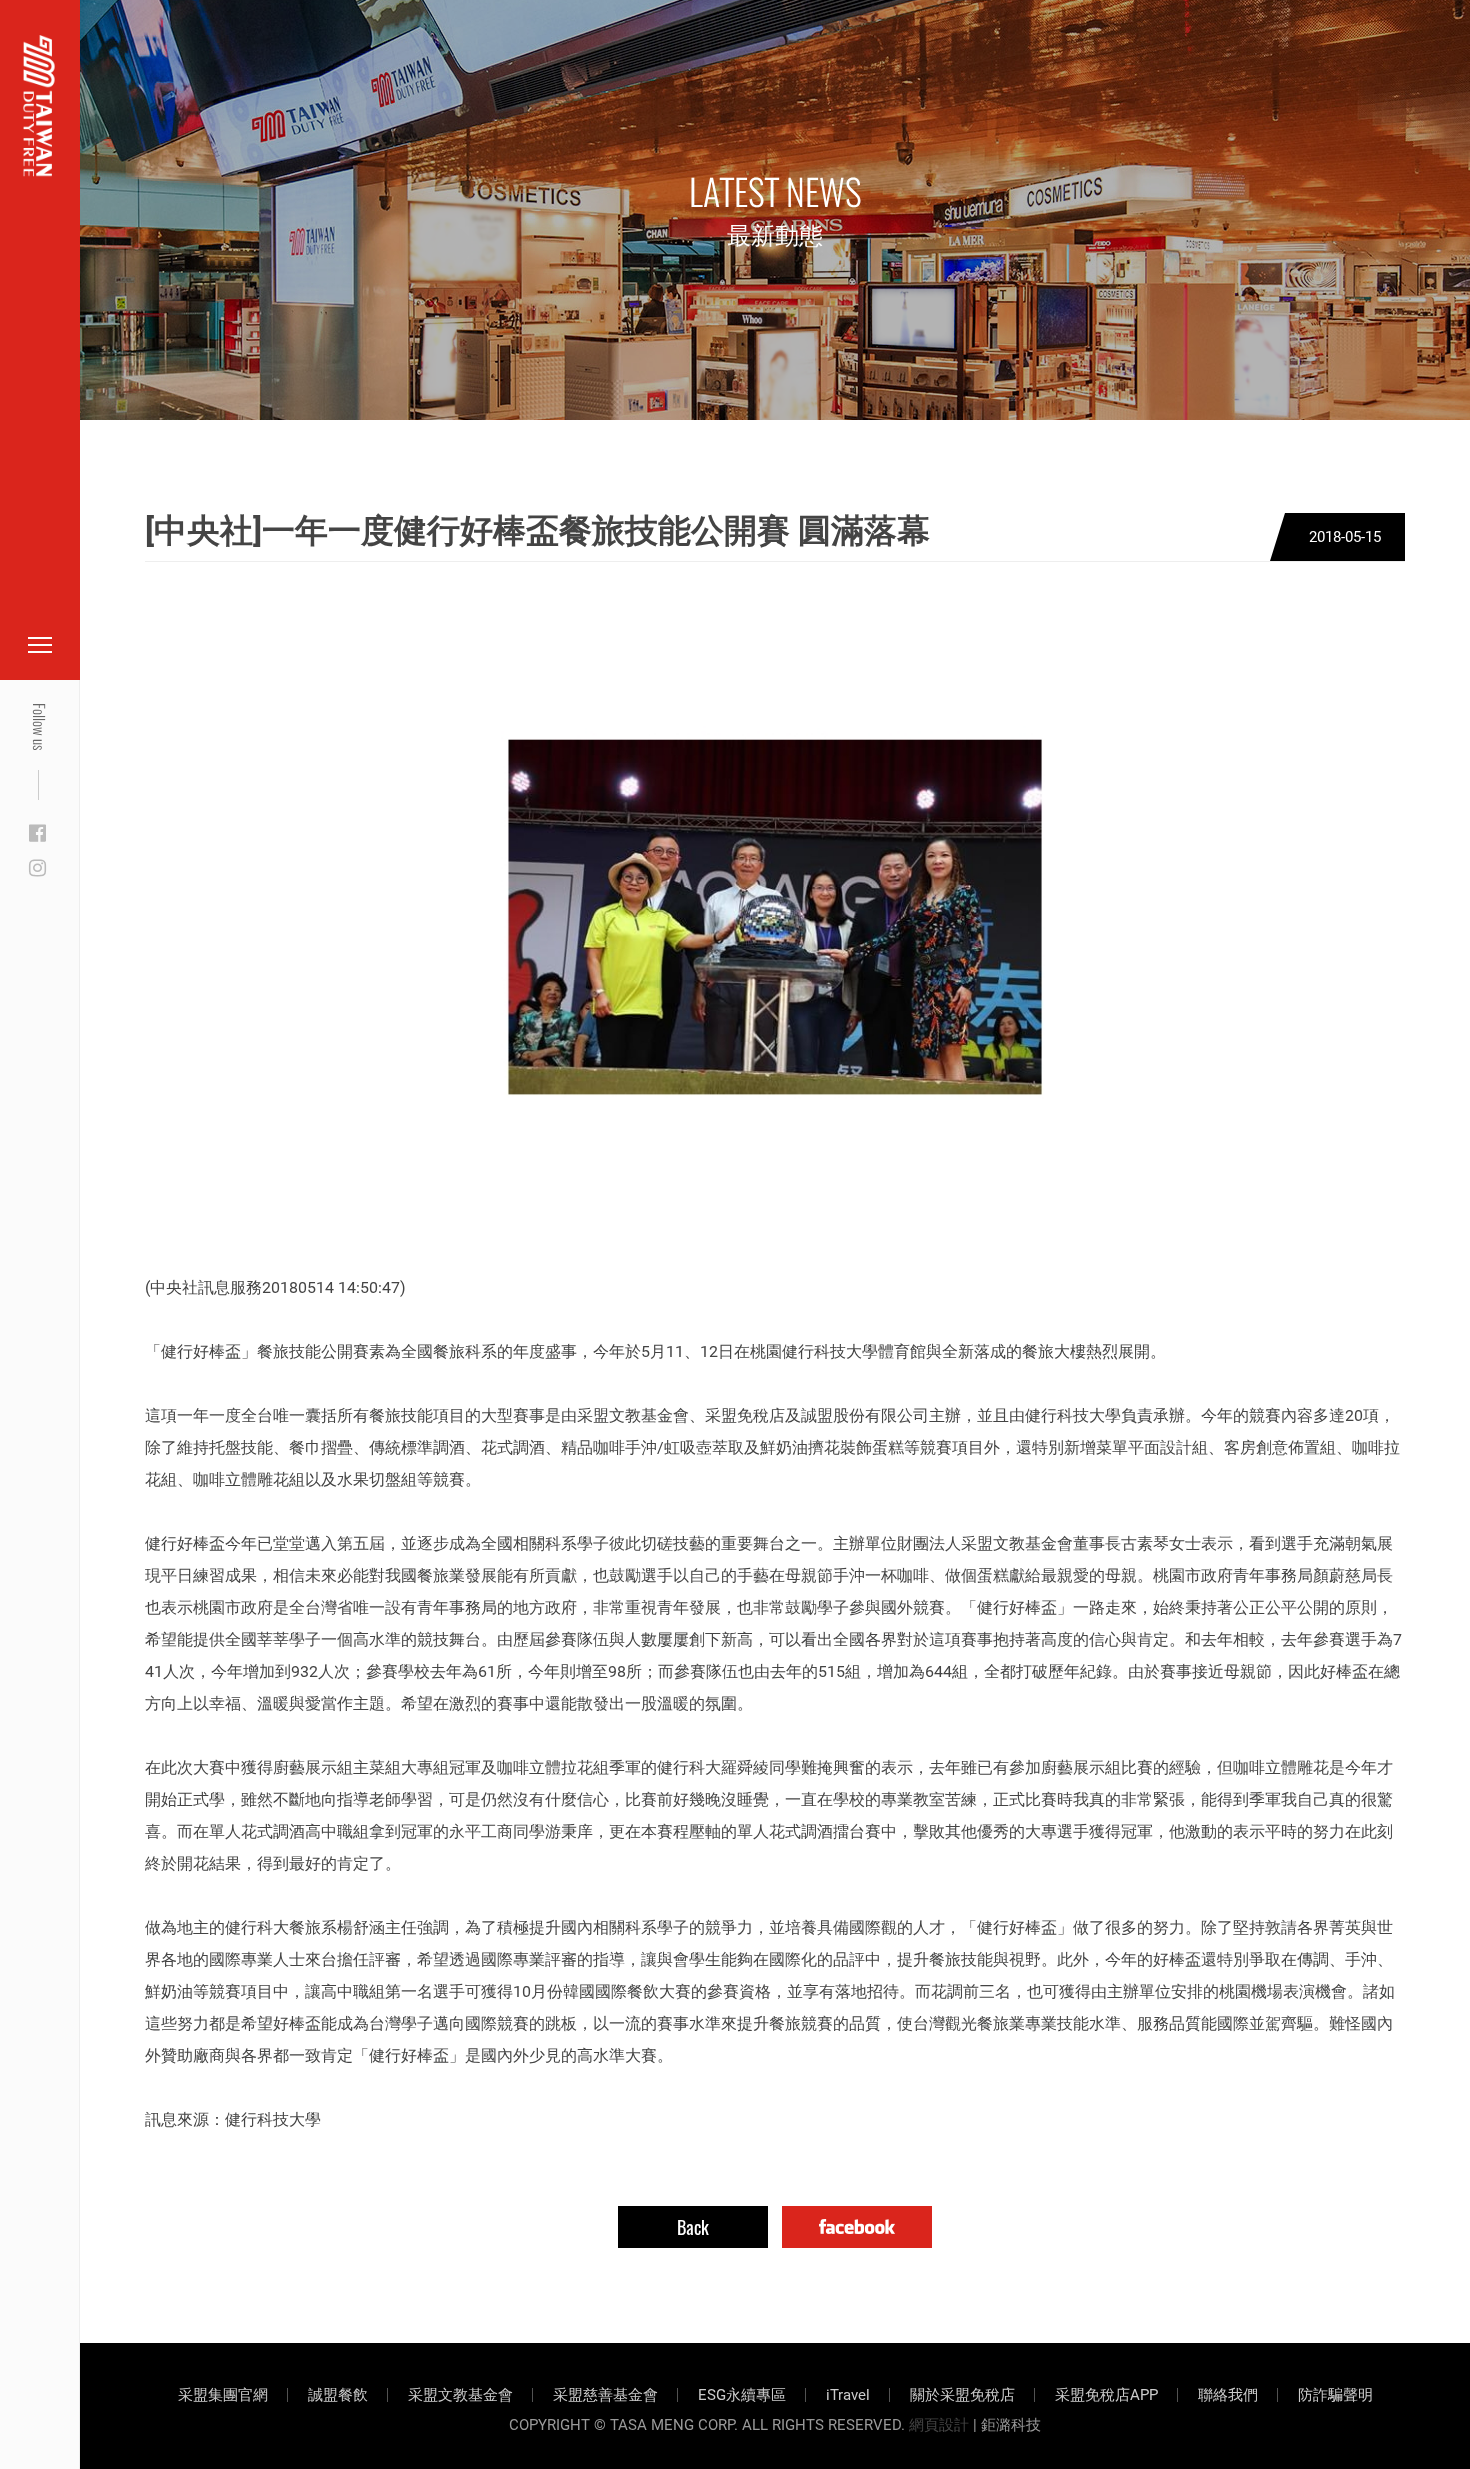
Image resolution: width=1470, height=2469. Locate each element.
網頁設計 (939, 2425)
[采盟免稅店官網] (39, 105)
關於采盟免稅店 (962, 2395)
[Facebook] (37, 834)
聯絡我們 (1228, 2395)
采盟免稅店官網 (120, 62)
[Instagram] (37, 869)
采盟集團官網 (223, 2395)
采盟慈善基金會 (605, 2395)
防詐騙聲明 (1335, 2395)
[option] (775, 917)
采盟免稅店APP (1106, 2395)
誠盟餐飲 (338, 2395)
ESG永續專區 (742, 2395)
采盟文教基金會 (460, 2395)
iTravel (848, 2395)
